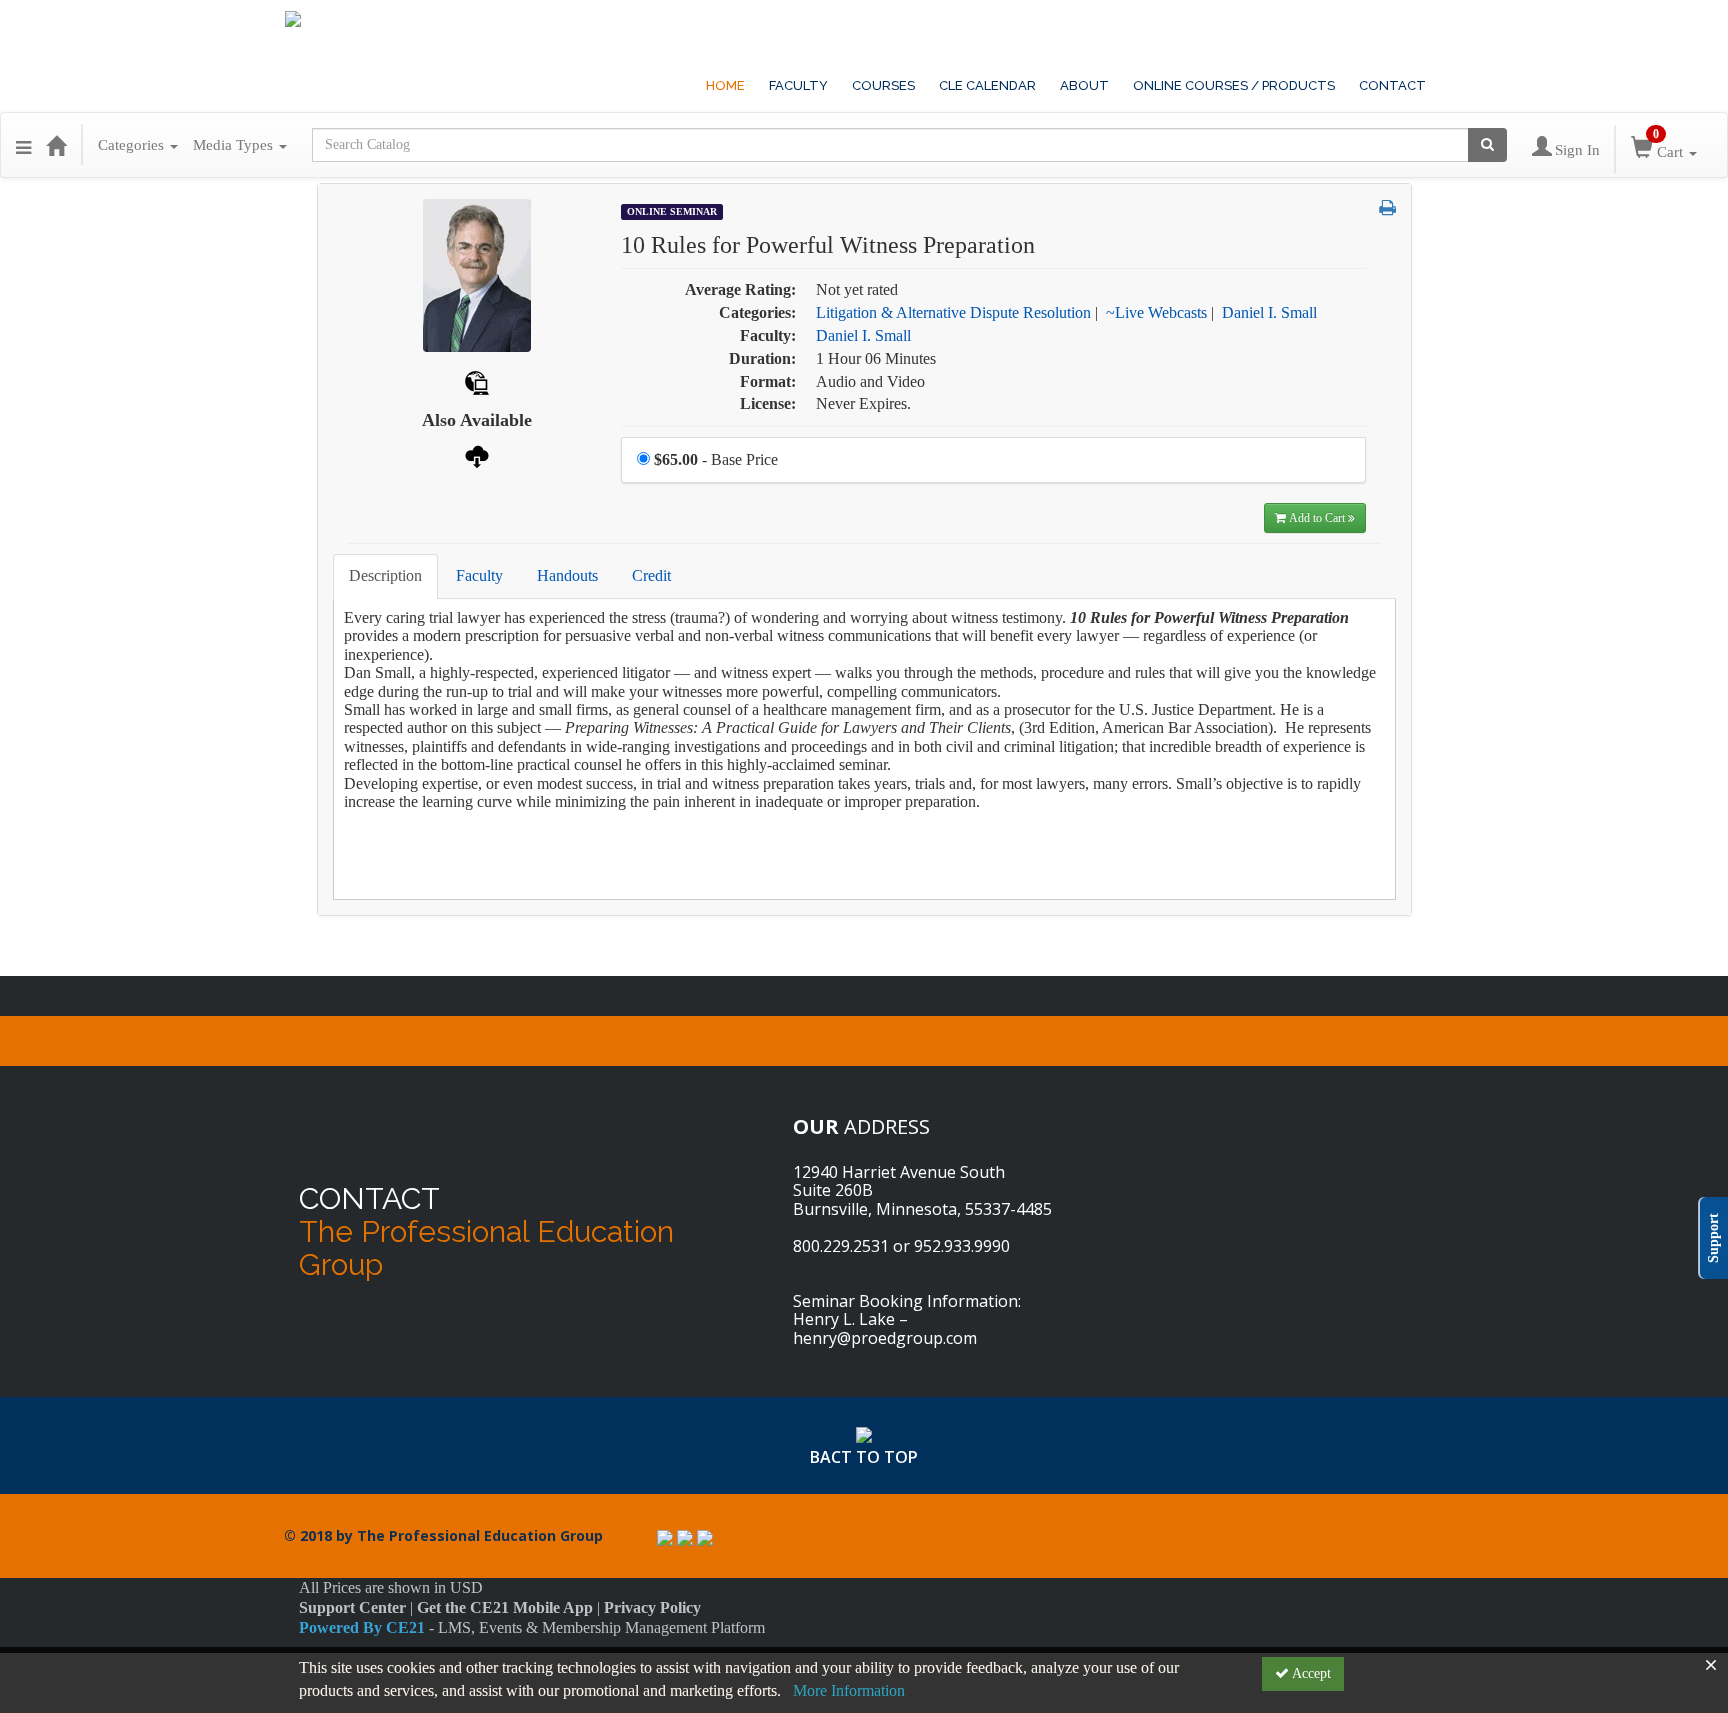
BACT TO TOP (864, 1457)
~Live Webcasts (1156, 312)
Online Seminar (672, 211)
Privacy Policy (652, 1607)
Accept (1310, 1673)
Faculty (479, 575)
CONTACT (1392, 85)
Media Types (235, 145)
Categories (133, 145)
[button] (23, 145)
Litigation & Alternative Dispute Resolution (953, 312)
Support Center (352, 1607)
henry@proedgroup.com (885, 1338)
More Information (849, 1690)
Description (385, 575)
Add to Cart (1318, 518)
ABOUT (1084, 85)
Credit (651, 575)
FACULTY (798, 85)
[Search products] (1487, 145)
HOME (725, 85)
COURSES (883, 85)
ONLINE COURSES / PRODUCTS (1234, 85)
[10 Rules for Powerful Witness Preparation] (477, 273)
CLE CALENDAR (987, 85)
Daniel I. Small (1269, 312)
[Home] (56, 145)
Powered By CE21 (364, 1627)
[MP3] (477, 454)
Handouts (567, 575)
